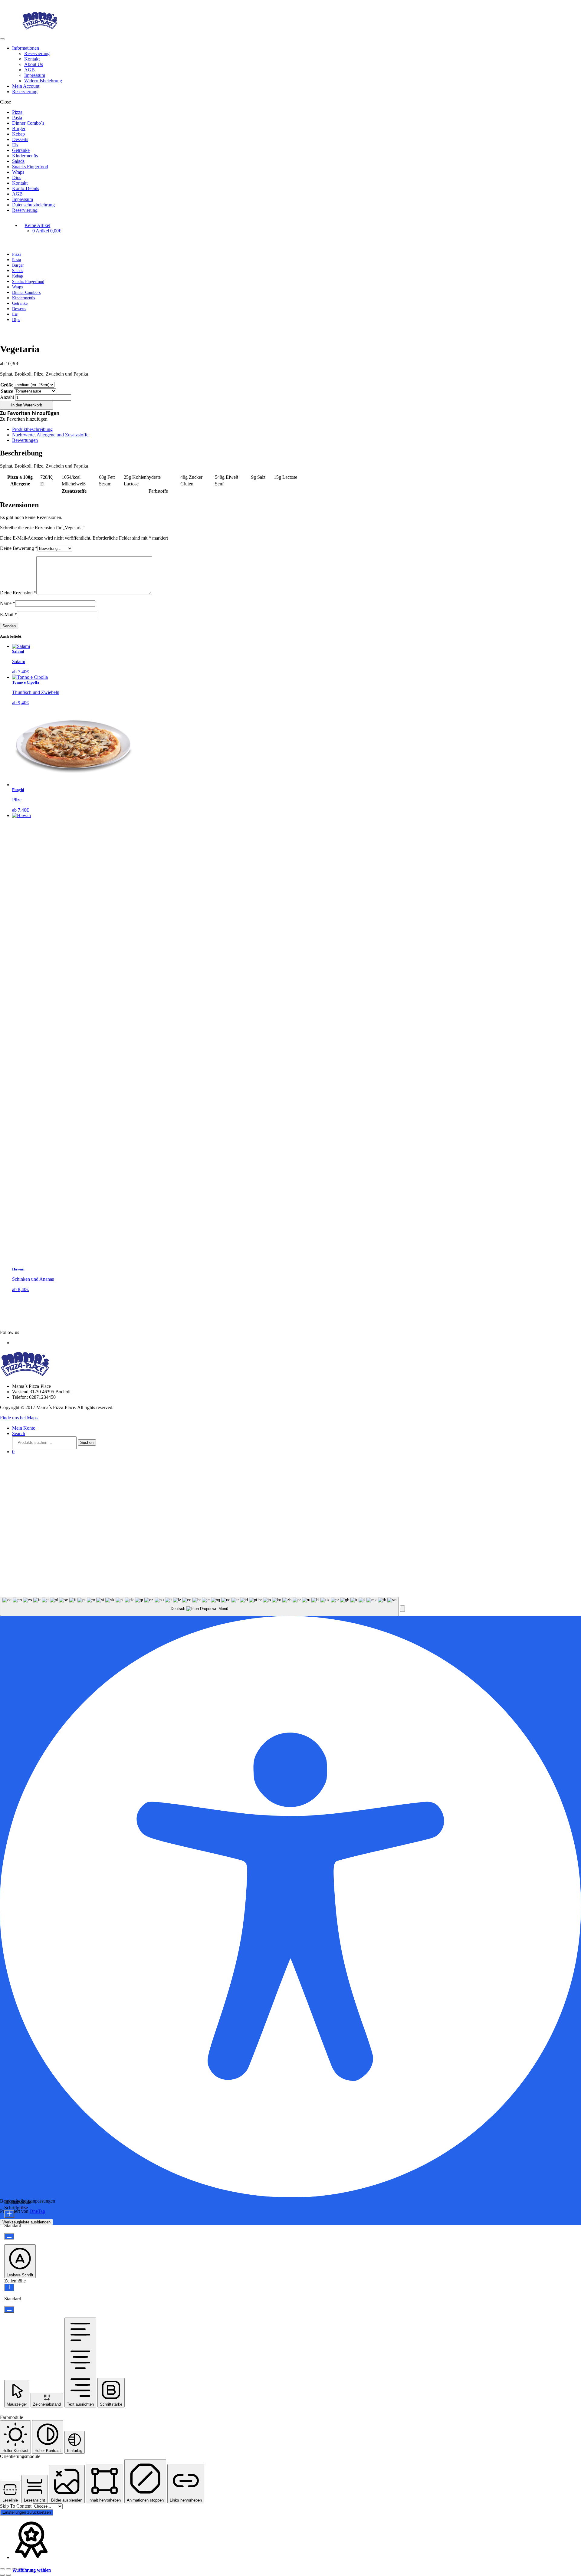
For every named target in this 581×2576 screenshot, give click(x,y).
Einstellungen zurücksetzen (27, 2512)
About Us (34, 64)
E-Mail (8, 614)
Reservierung (37, 53)
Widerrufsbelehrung (43, 81)
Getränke (21, 150)
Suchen (87, 1442)
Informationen (26, 48)
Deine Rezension (18, 593)
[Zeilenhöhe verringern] (9, 2310)
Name (8, 603)
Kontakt (32, 59)
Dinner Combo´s (28, 123)
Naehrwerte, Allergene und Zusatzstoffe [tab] (50, 435)
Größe (7, 385)
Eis (15, 145)
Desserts (20, 139)
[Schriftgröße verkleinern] (9, 2236)
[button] (30, 413)
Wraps (18, 172)
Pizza (17, 112)
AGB (30, 70)
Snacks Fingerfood (30, 167)
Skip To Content (16, 2506)
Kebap (18, 134)
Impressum (35, 75)
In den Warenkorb (27, 405)
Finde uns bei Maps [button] (19, 1418)
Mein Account (26, 86)
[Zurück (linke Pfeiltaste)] (2, 2575)
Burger (19, 128)
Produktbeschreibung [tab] (32, 429)
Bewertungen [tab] (25, 440)
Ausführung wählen (32, 2570)
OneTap (37, 2211)
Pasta (17, 118)
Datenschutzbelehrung (33, 205)
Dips (17, 177)
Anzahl (7, 397)
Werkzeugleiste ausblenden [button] (26, 2222)
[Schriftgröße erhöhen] (9, 2214)
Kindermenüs (25, 156)
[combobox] (199, 1607)
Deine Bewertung (19, 548)
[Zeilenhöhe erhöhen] (9, 2287)
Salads (18, 161)
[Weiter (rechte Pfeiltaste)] (8, 2575)
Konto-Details (26, 188)
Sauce (7, 391)
